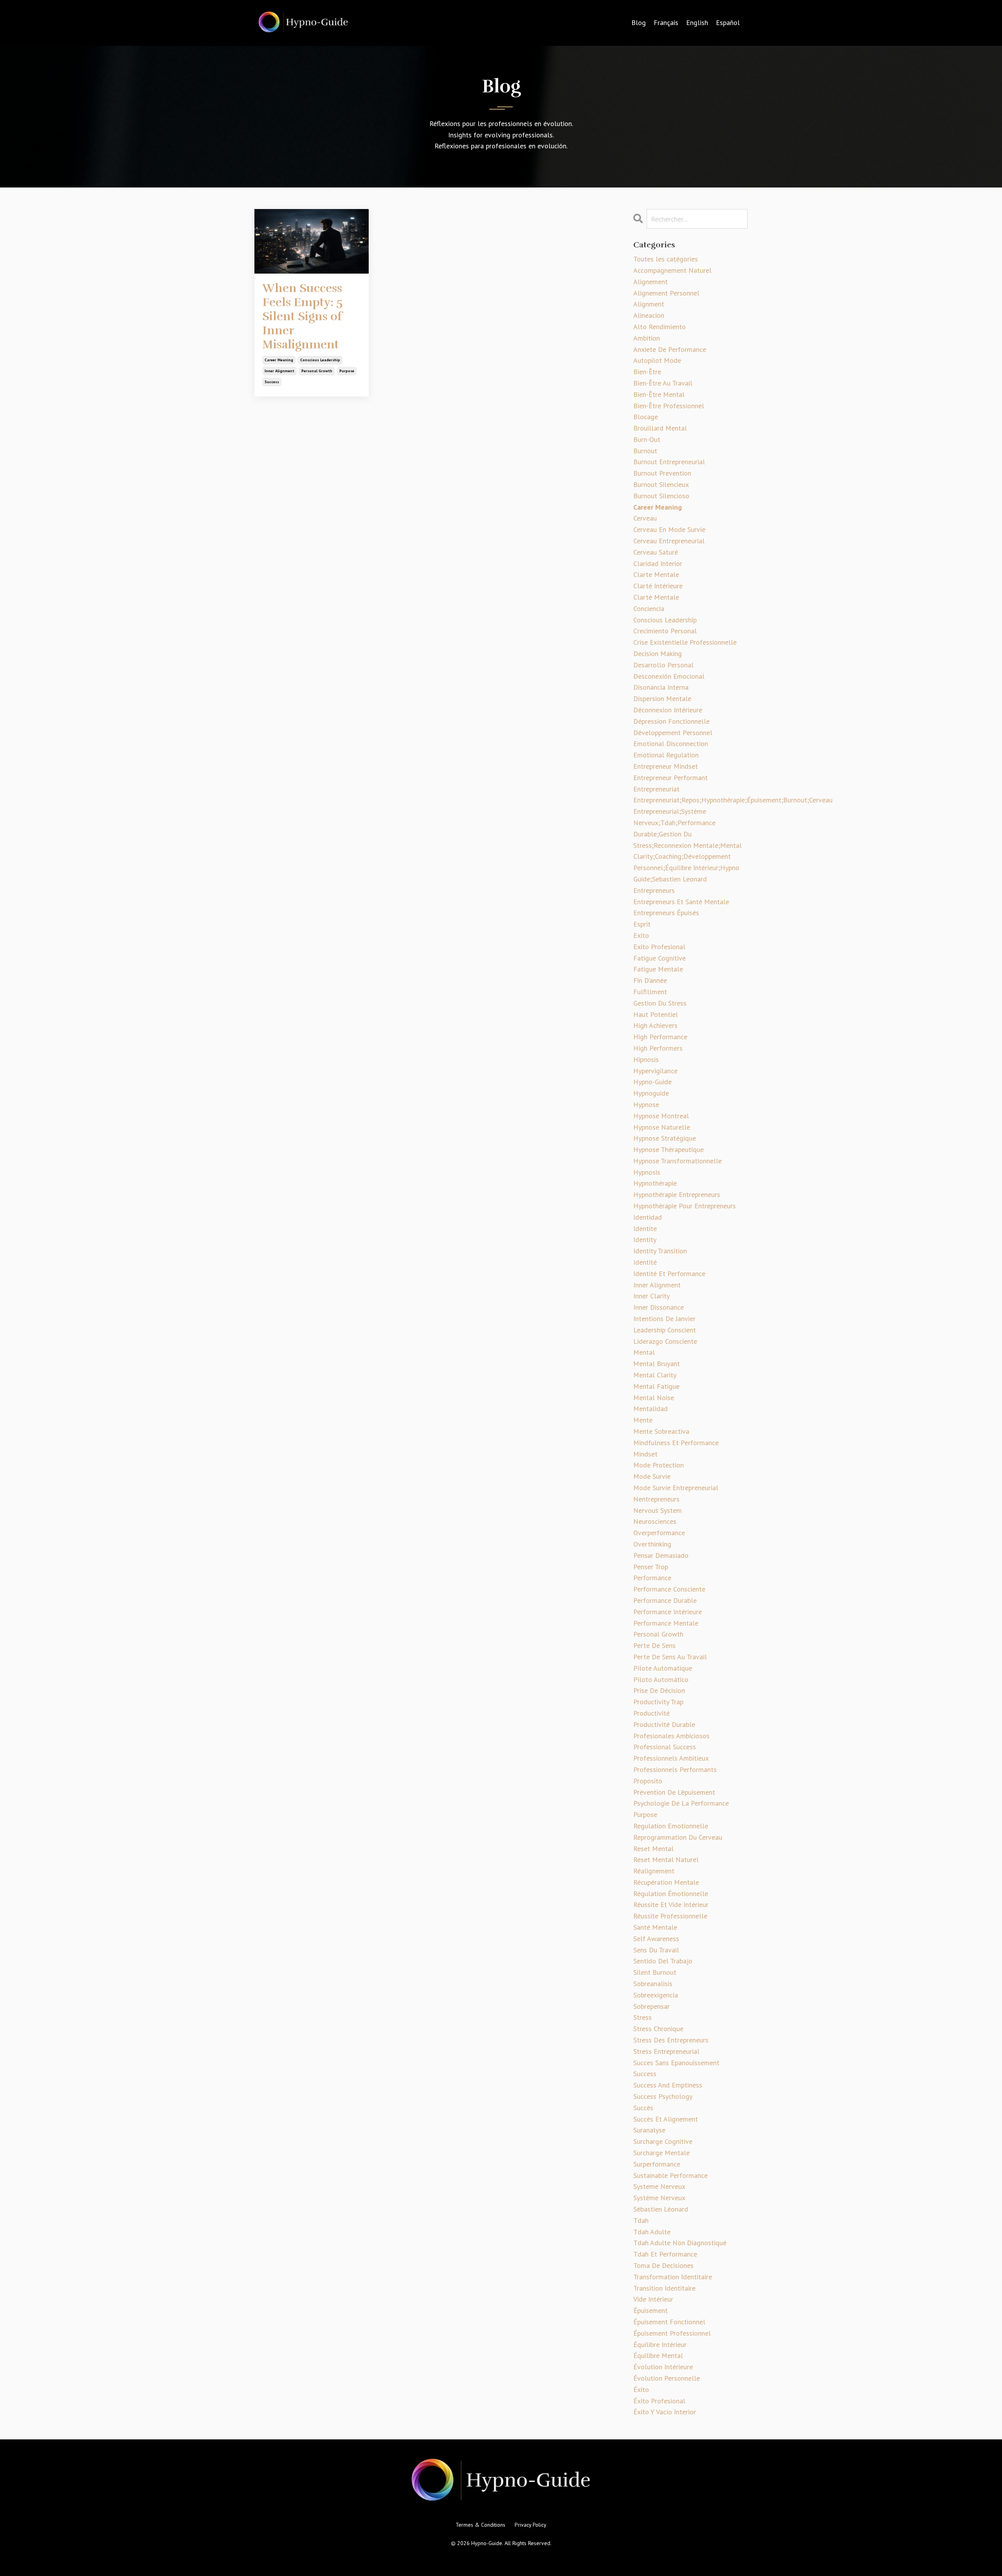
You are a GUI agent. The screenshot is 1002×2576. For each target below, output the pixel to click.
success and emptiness (668, 2085)
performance (652, 1578)
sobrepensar (651, 2006)
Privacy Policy (531, 2525)
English (697, 23)
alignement (651, 282)
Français (666, 23)
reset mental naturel (666, 1859)
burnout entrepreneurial (669, 462)
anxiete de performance (670, 349)
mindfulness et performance (676, 1443)
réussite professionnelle (670, 1916)
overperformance (659, 1533)
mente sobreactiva (661, 1431)
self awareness (656, 1939)
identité (645, 1262)
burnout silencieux (661, 484)
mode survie (652, 1476)
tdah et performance (665, 2254)
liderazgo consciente (665, 1341)
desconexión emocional (669, 676)
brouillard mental (660, 428)
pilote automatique (663, 1668)
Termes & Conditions (480, 2525)
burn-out (647, 439)
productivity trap (658, 1702)
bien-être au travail (663, 383)
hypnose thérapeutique (669, 1149)
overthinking (652, 1544)
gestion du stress (660, 1003)
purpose (347, 371)
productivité (651, 1713)
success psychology (663, 2096)
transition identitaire (664, 2288)
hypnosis (647, 1172)
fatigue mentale (658, 969)
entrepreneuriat (656, 789)
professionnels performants (675, 1769)
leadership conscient (665, 1330)
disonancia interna (661, 687)
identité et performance (669, 1274)
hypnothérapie (655, 1183)
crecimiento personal (665, 631)
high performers (658, 1048)
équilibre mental (658, 2355)
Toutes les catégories (666, 259)
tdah (641, 2220)
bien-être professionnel (669, 406)
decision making (658, 653)
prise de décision (659, 1690)
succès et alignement (666, 2119)
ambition (647, 338)
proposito (648, 1781)
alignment (649, 304)
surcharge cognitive (663, 2141)
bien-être (647, 372)
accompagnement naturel (672, 270)
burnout (645, 451)
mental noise (654, 1398)
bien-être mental (659, 394)
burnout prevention (662, 473)
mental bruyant (657, 1364)
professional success (665, 1747)
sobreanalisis (653, 1984)
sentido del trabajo (663, 1961)
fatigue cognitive (660, 958)
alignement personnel (666, 293)
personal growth (317, 371)
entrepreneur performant (670, 778)
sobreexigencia (656, 1995)
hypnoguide (651, 1093)
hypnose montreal (661, 1116)
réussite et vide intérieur (671, 1905)
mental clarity (655, 1375)
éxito (641, 2389)
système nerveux (659, 2198)
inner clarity (651, 1296)
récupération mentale (666, 1882)
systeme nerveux (659, 2186)
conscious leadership (320, 360)
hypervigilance (655, 1071)
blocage (646, 417)
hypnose (646, 1104)
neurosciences (655, 1521)
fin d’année (650, 980)
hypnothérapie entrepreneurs (677, 1194)
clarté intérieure (658, 586)
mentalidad (651, 1409)
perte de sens (654, 1645)
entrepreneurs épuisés (666, 913)
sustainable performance (670, 2175)
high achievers (655, 1025)
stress (642, 2017)
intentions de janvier (664, 1319)
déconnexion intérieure (668, 710)
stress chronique (658, 2029)
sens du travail (656, 1950)
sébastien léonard (661, 2209)
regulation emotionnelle (671, 1826)
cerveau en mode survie (669, 529)
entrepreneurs (654, 890)
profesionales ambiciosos (671, 1736)
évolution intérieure (663, 2367)
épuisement (651, 2310)
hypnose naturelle (662, 1127)
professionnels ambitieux (671, 1758)
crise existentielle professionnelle (685, 642)
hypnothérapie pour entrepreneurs (685, 1206)
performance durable (665, 1600)
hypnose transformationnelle (678, 1161)
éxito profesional (659, 2401)
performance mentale (666, 1623)
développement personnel (673, 733)
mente (643, 1420)
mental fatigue (656, 1386)
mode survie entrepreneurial (676, 1488)
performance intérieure (668, 1612)
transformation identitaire (673, 2277)
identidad (648, 1217)
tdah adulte (652, 2232)
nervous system (658, 1510)
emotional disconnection (671, 744)
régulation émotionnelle (671, 1894)
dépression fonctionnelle (671, 721)
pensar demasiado (661, 1555)
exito (641, 935)
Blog (639, 23)
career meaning (279, 360)
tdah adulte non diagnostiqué (680, 2243)
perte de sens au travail (670, 1657)
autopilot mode (657, 360)
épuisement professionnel (672, 2333)
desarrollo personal (663, 665)
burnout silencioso (661, 496)
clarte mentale (656, 574)
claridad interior (658, 563)
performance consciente (669, 1589)
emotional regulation (666, 755)
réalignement (654, 1871)
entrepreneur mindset (666, 766)
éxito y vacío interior (665, 2412)
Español (728, 23)
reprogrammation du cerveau (678, 1837)
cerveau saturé (656, 552)
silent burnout (655, 1972)
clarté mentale (656, 597)
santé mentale (655, 1927)
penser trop (651, 1567)
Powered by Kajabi (501, 2556)
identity (645, 1239)
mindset (645, 1454)
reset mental (653, 1849)
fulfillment (650, 992)
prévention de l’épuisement (674, 1792)
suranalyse (649, 2130)
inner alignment (279, 371)
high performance (660, 1037)
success (272, 382)
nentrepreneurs (656, 1499)
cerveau (645, 518)
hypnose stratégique (665, 1138)
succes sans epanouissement (676, 2063)
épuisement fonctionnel (669, 2322)
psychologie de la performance (681, 1803)
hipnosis (646, 1059)
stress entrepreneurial (666, 2051)
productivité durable (664, 1724)
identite (645, 1229)
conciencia (649, 608)
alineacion (649, 315)
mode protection (659, 1465)
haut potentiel (656, 1014)
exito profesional (659, 947)
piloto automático (661, 1679)
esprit (642, 924)
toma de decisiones (663, 2265)
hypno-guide (652, 1082)
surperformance (657, 2164)
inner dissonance (659, 1307)
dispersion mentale (662, 699)
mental (644, 1352)
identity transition (660, 1251)
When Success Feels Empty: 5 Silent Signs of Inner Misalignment (302, 317)
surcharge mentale (661, 2153)
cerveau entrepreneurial (669, 541)
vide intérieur (653, 2299)
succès (643, 2108)
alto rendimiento (660, 327)
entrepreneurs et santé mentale (681, 902)
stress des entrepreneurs (671, 2040)
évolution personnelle (667, 2378)
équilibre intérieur (660, 2344)
